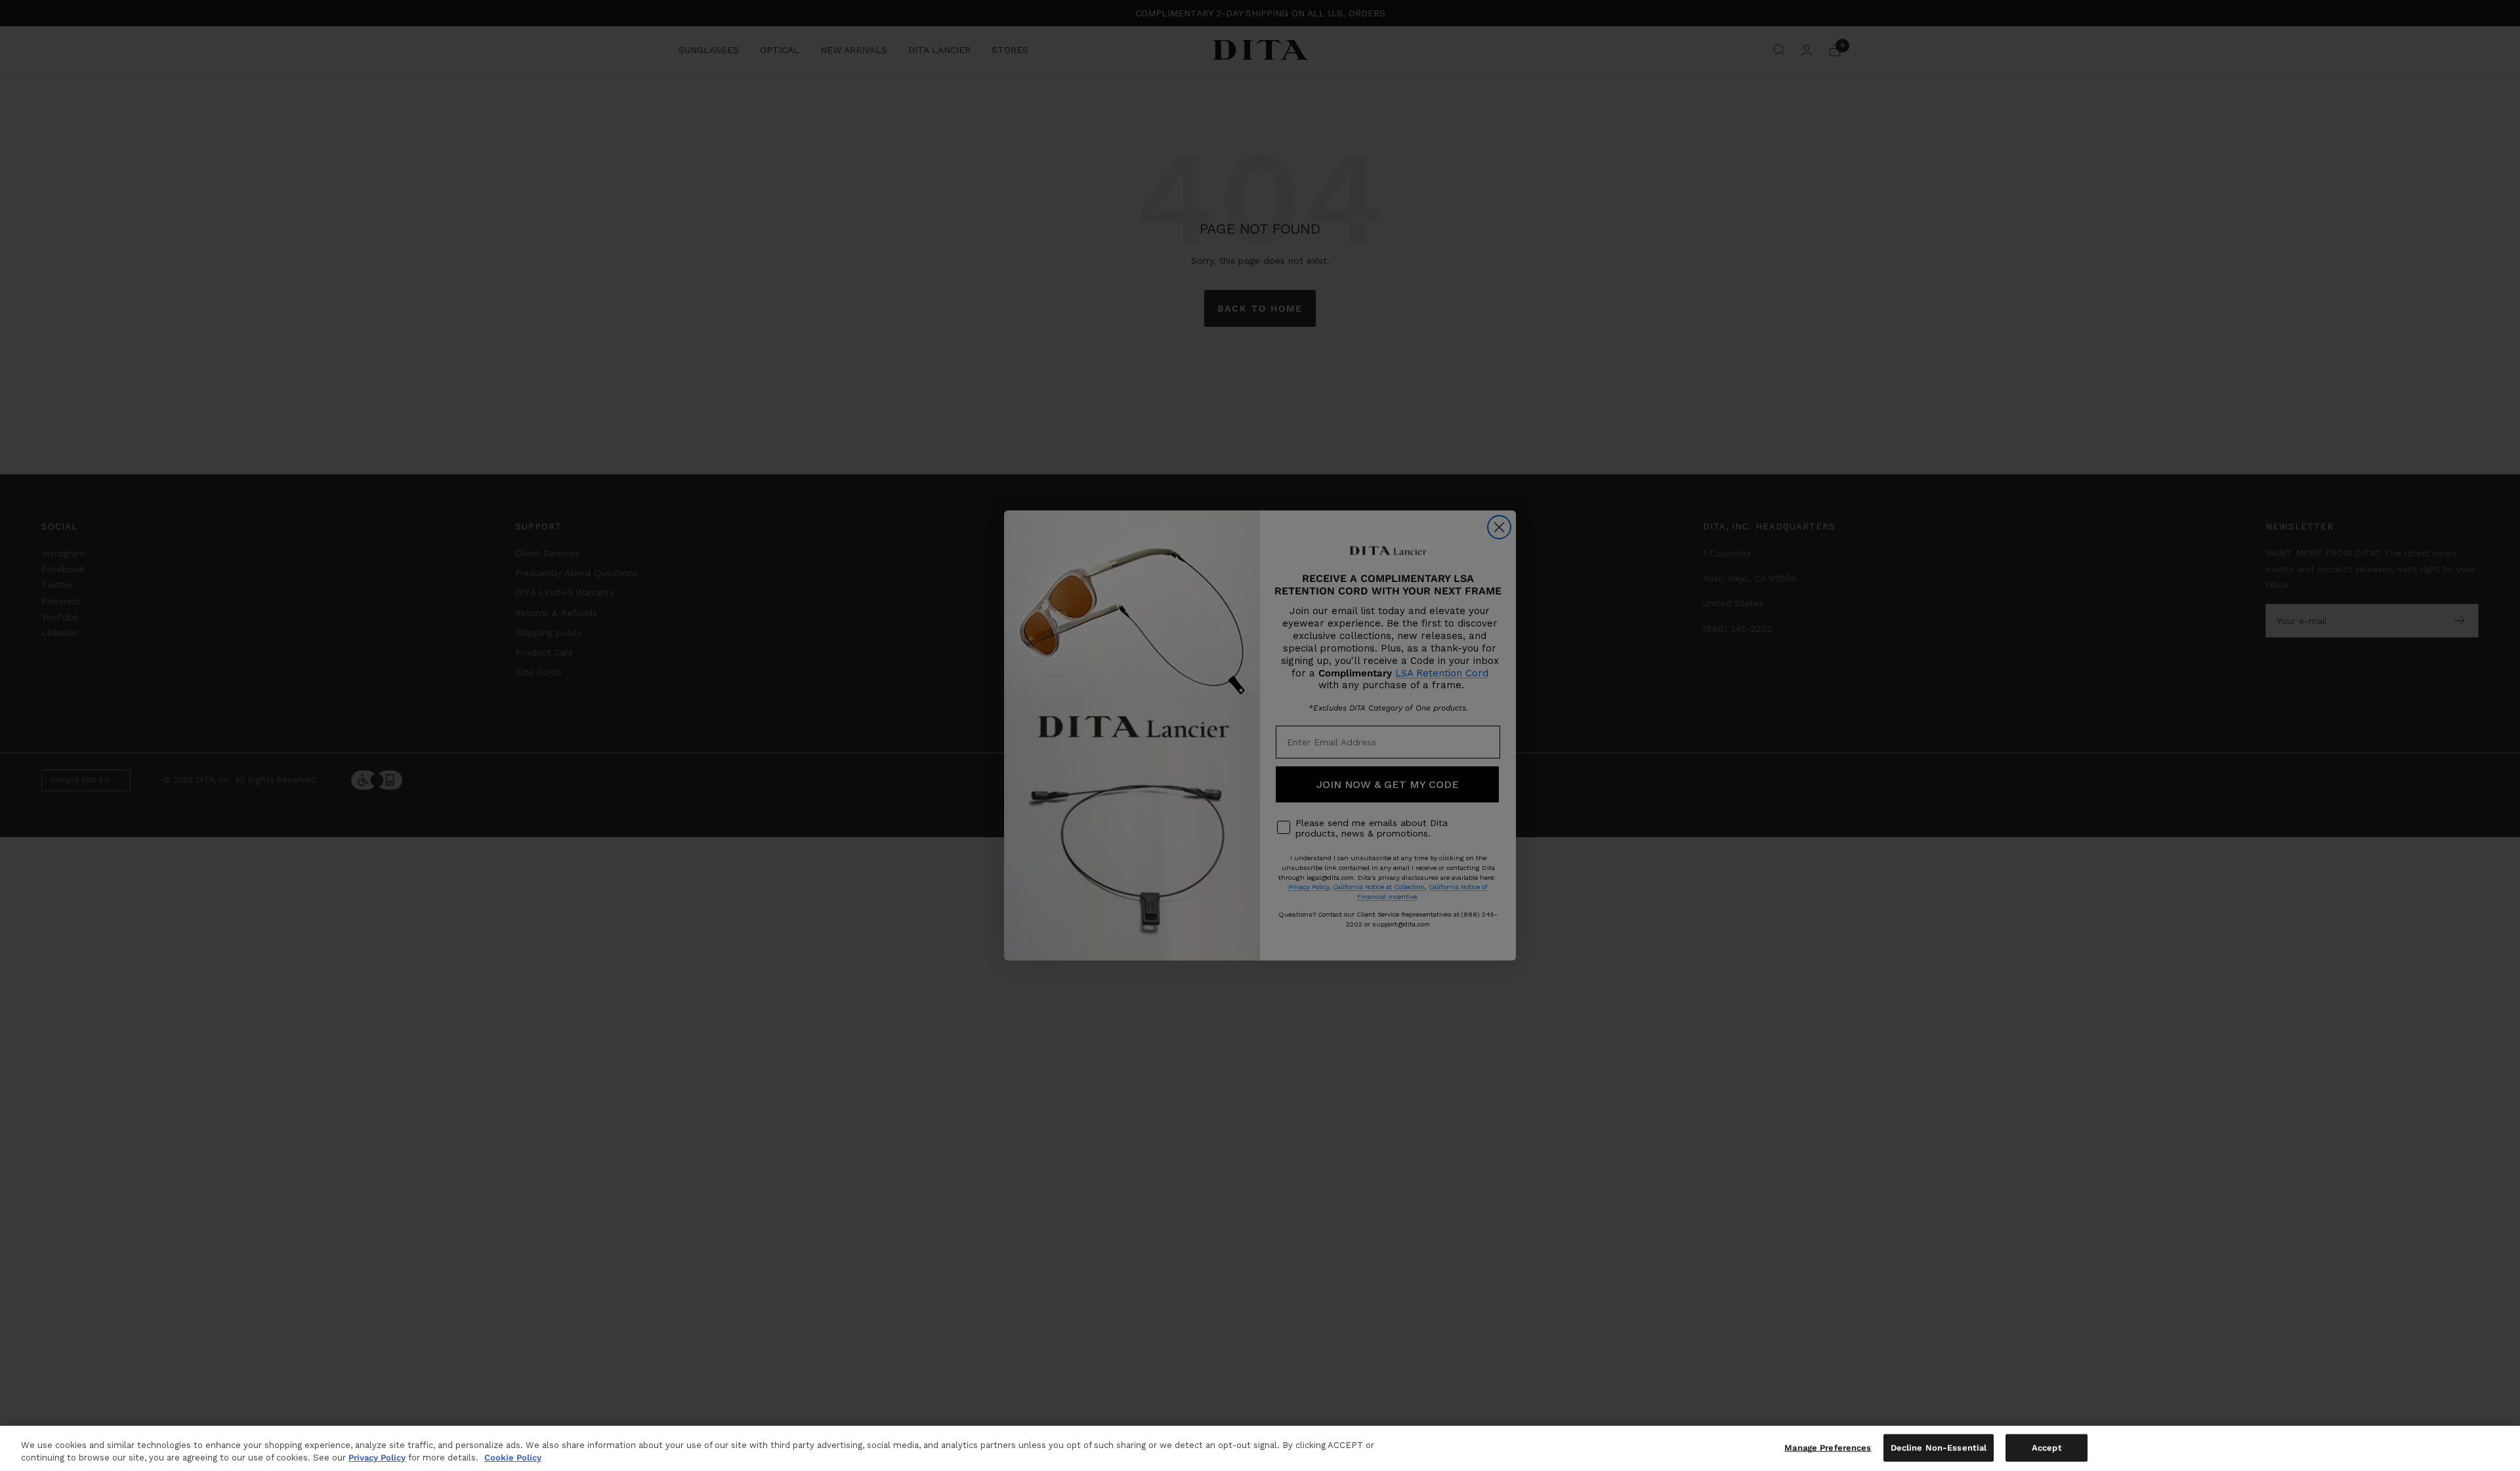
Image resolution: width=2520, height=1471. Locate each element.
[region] (1260, 1448)
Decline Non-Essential (1939, 1448)
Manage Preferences (1828, 1448)
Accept (2047, 1448)
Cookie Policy (513, 1458)
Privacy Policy (377, 1458)
